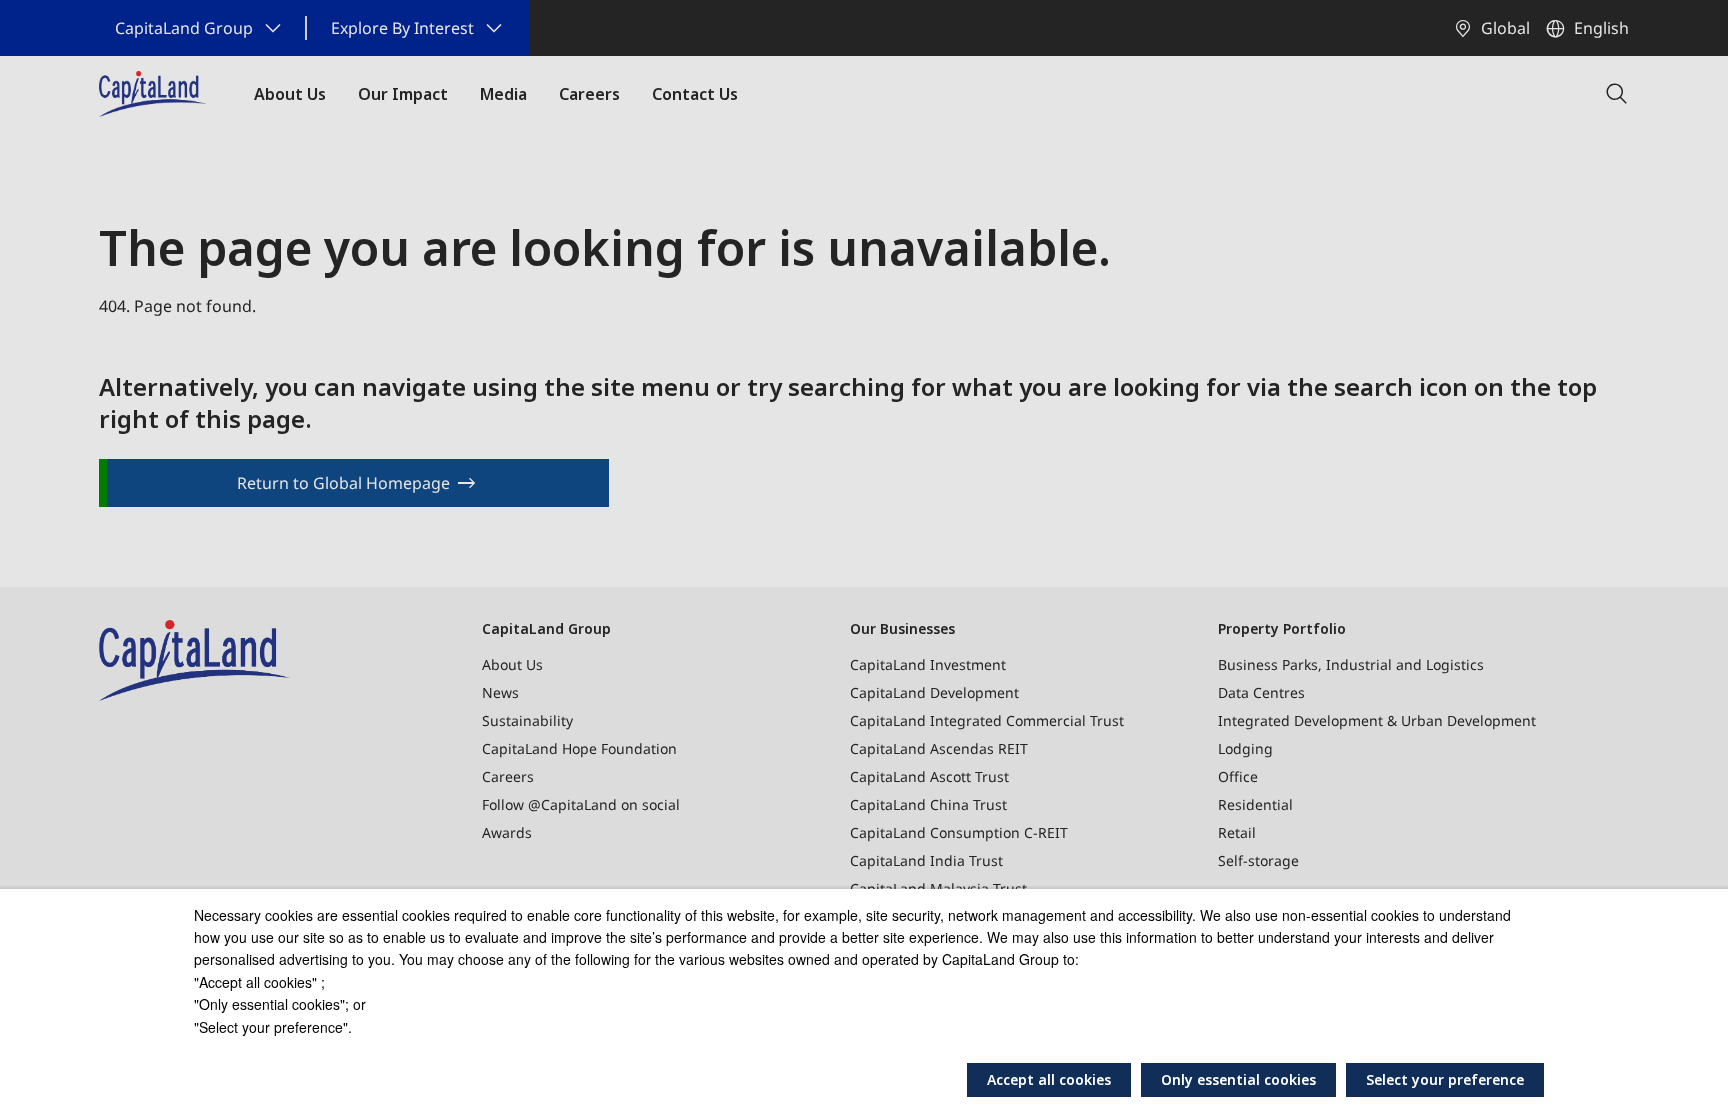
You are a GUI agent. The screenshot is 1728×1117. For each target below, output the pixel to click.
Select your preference (1445, 1079)
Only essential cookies (1238, 1079)
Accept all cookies (1049, 1079)
